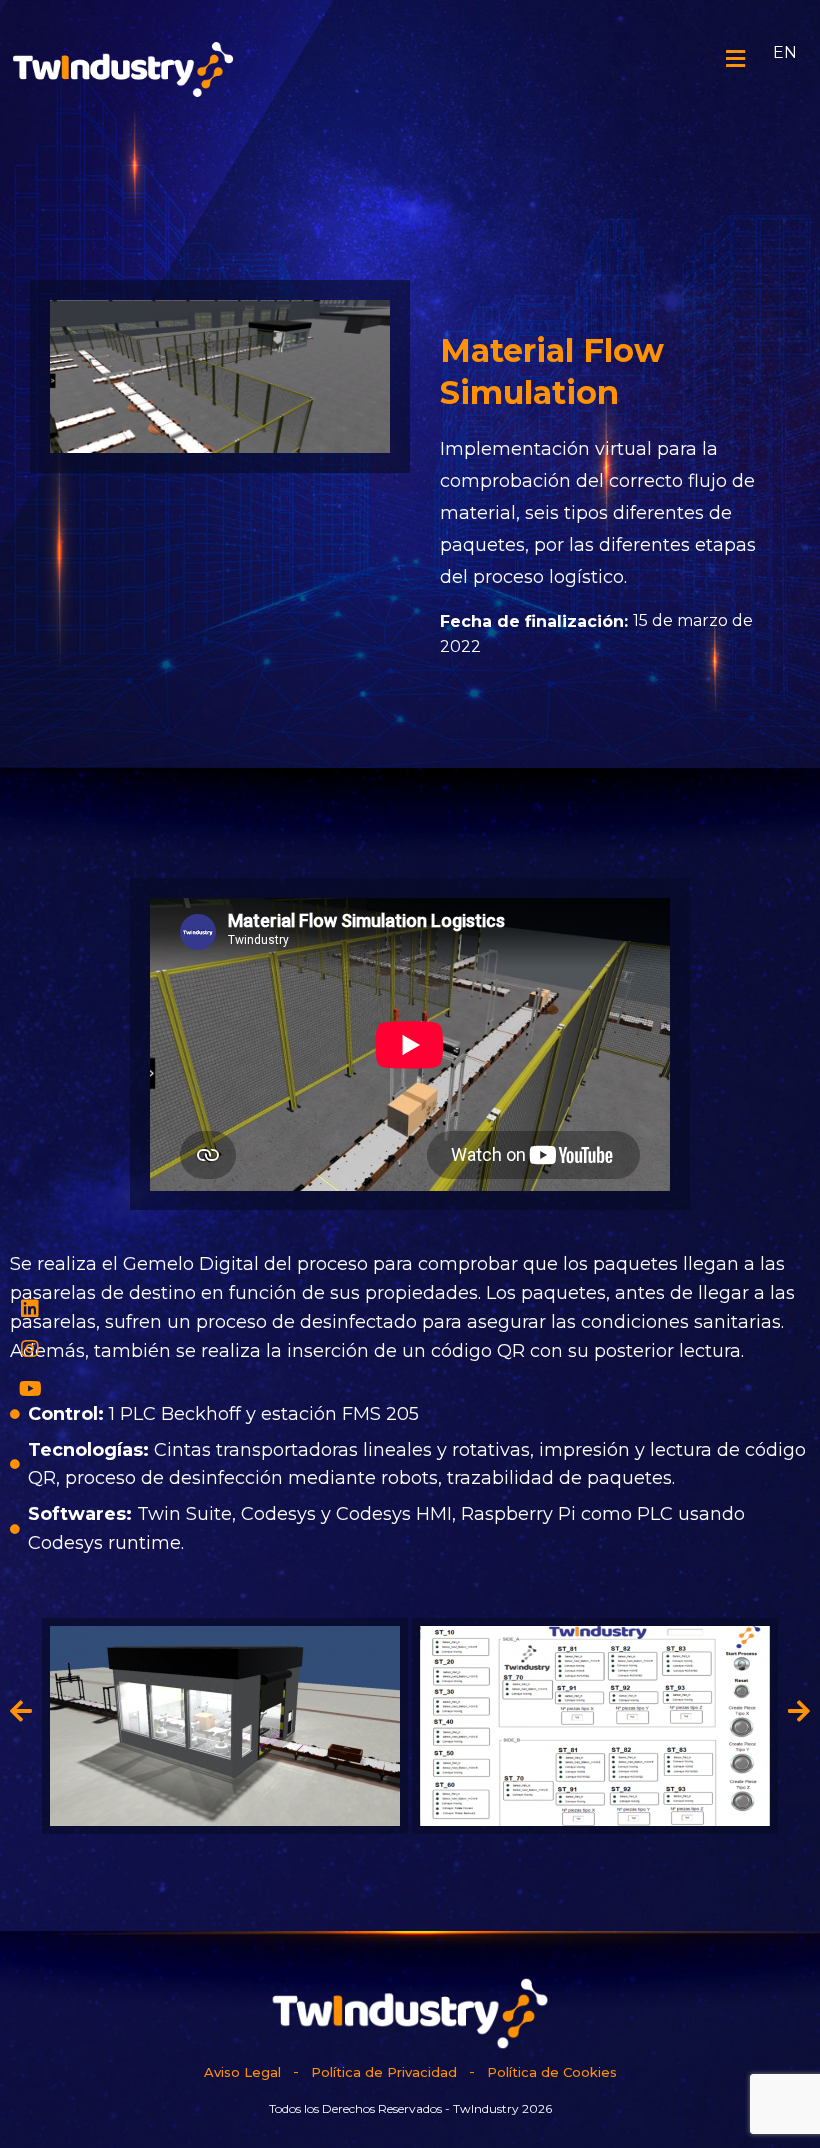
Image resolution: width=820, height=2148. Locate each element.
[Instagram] (30, 1349)
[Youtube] (30, 1389)
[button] (21, 1709)
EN (785, 52)
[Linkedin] (30, 1309)
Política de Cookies (552, 2072)
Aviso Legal (242, 2072)
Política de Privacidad (384, 2072)
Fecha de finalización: (534, 621)
